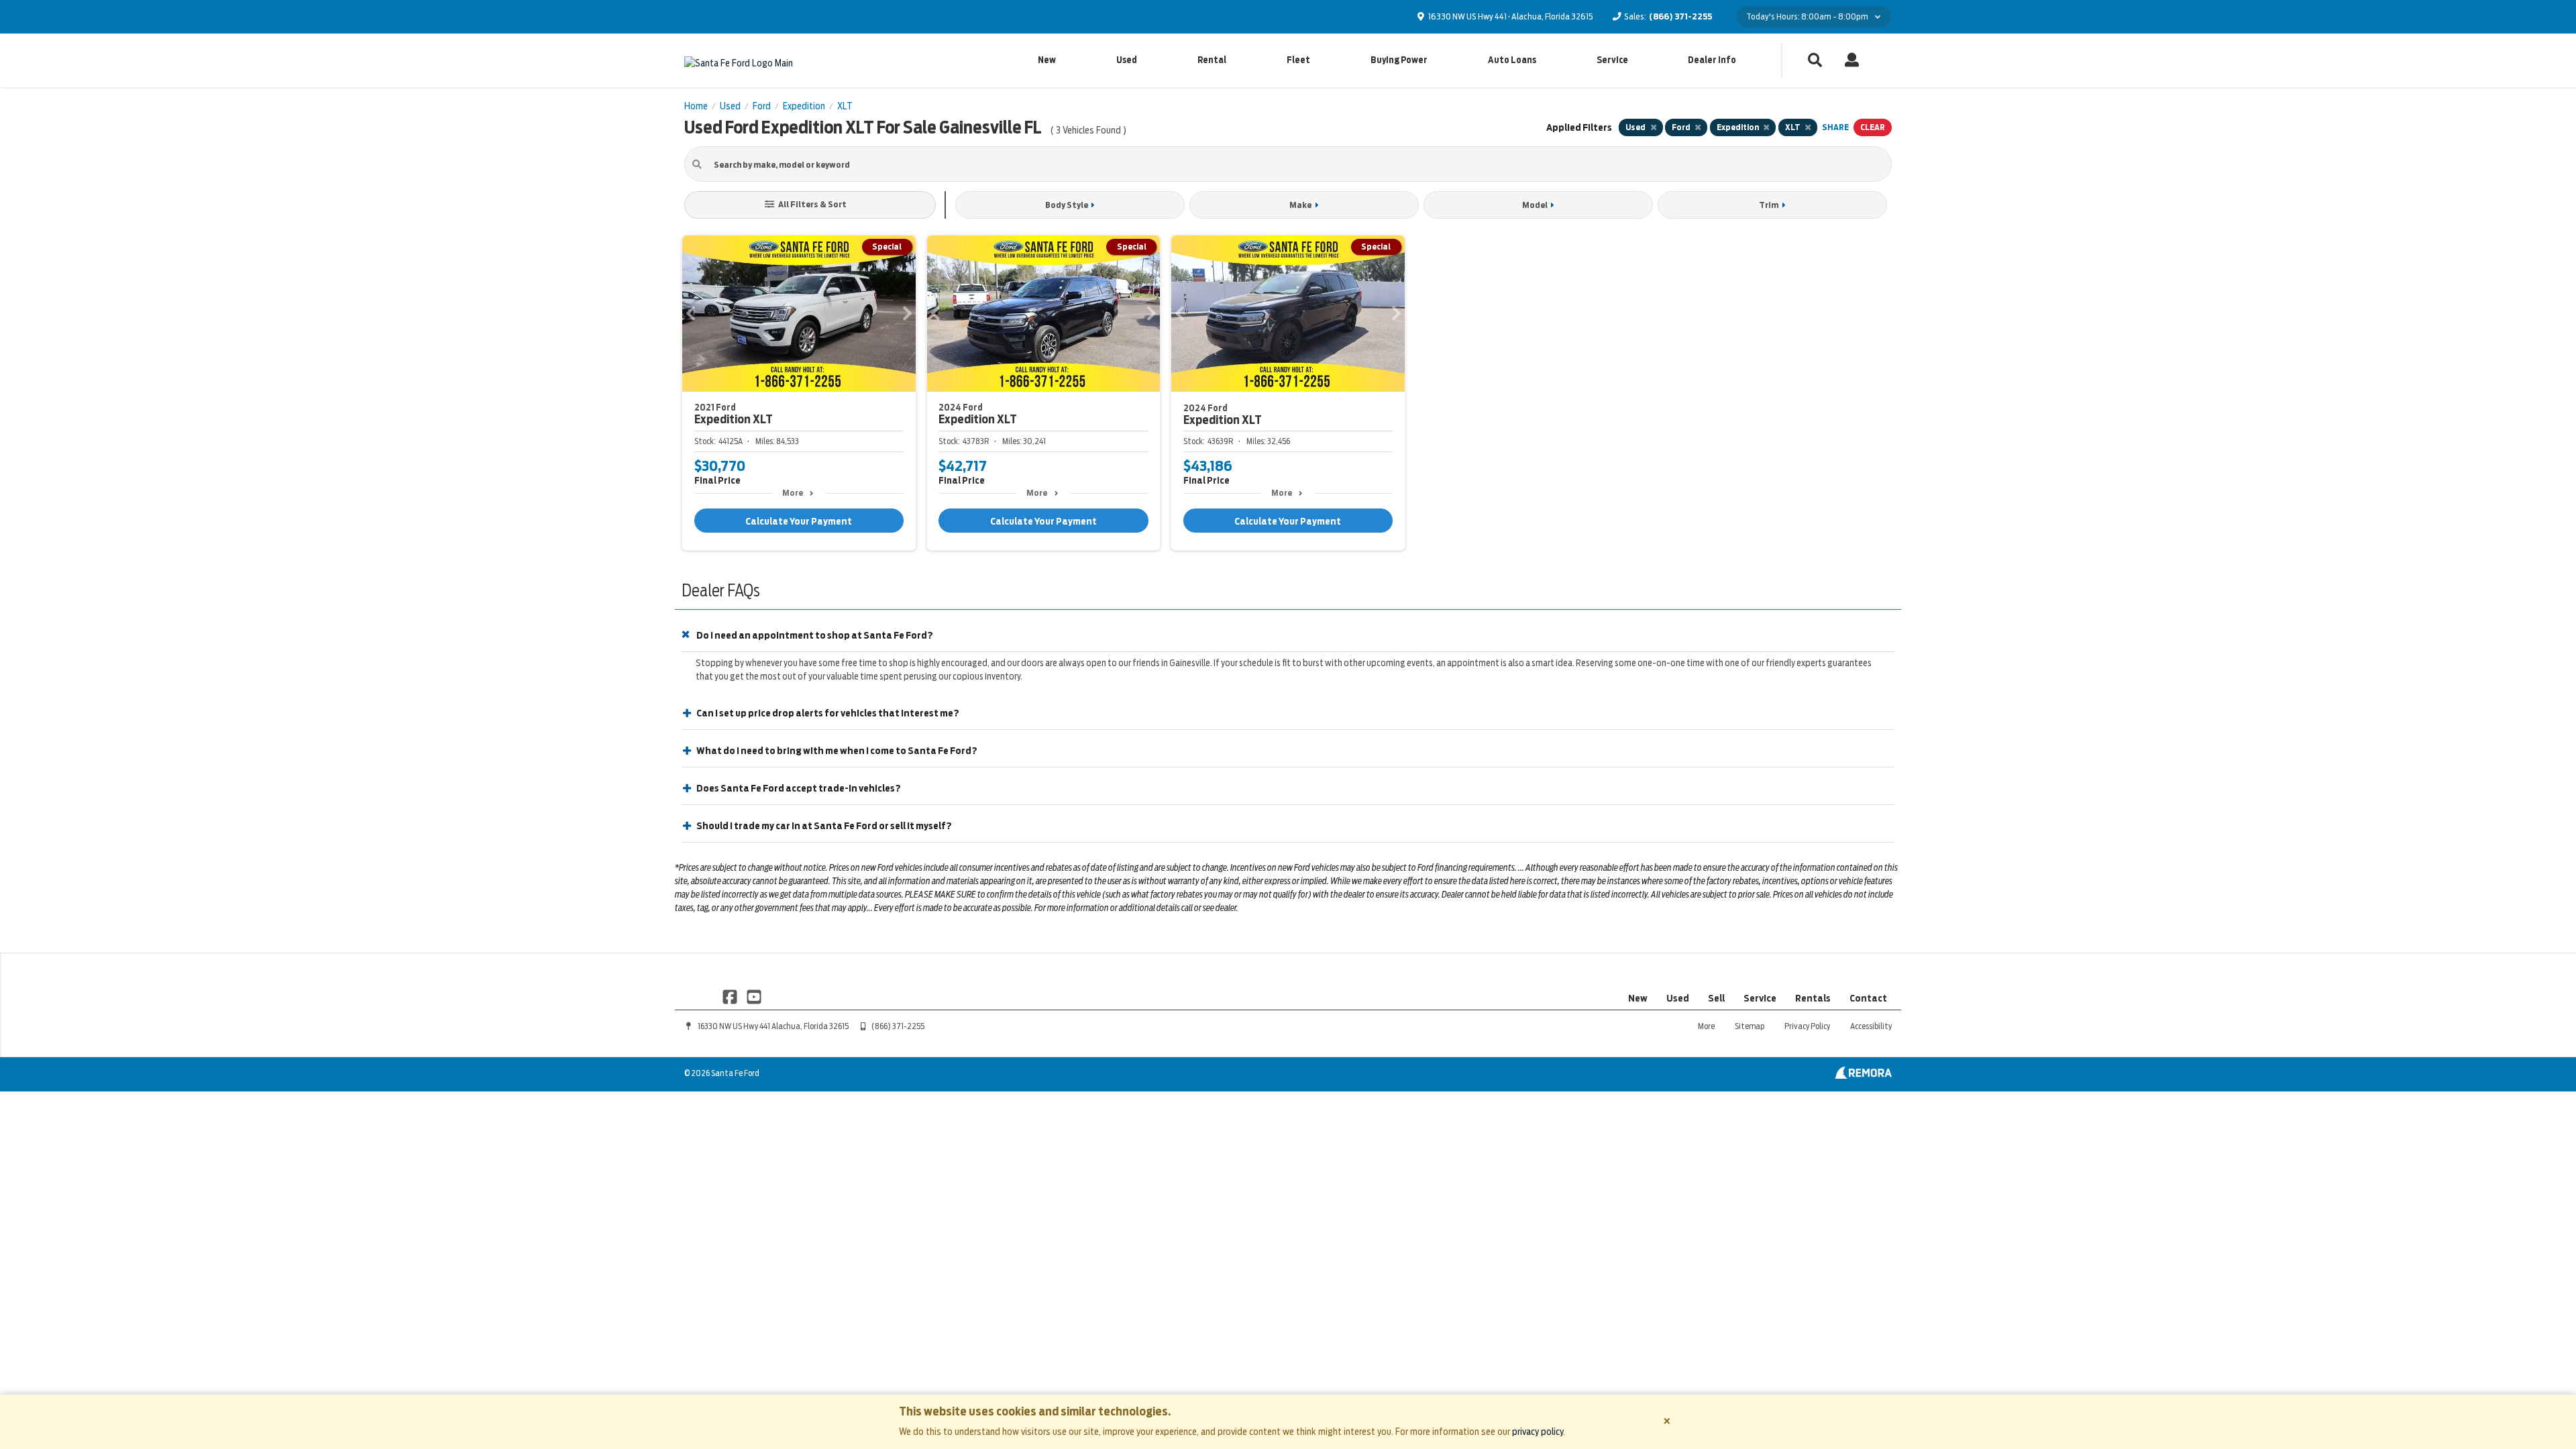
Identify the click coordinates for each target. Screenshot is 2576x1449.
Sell (1716, 998)
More (793, 493)
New (1047, 60)
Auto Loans (1512, 60)
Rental (1212, 60)
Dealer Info (1712, 60)
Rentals (1813, 998)
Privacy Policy (1807, 1026)
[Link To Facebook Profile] (731, 996)
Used (1127, 60)
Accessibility (1871, 1026)
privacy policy (1538, 1432)
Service (1612, 60)
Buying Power (1399, 60)
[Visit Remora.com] (1863, 1075)
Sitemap (1750, 1026)
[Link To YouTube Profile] (753, 996)
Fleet (1298, 60)
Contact (1868, 998)
